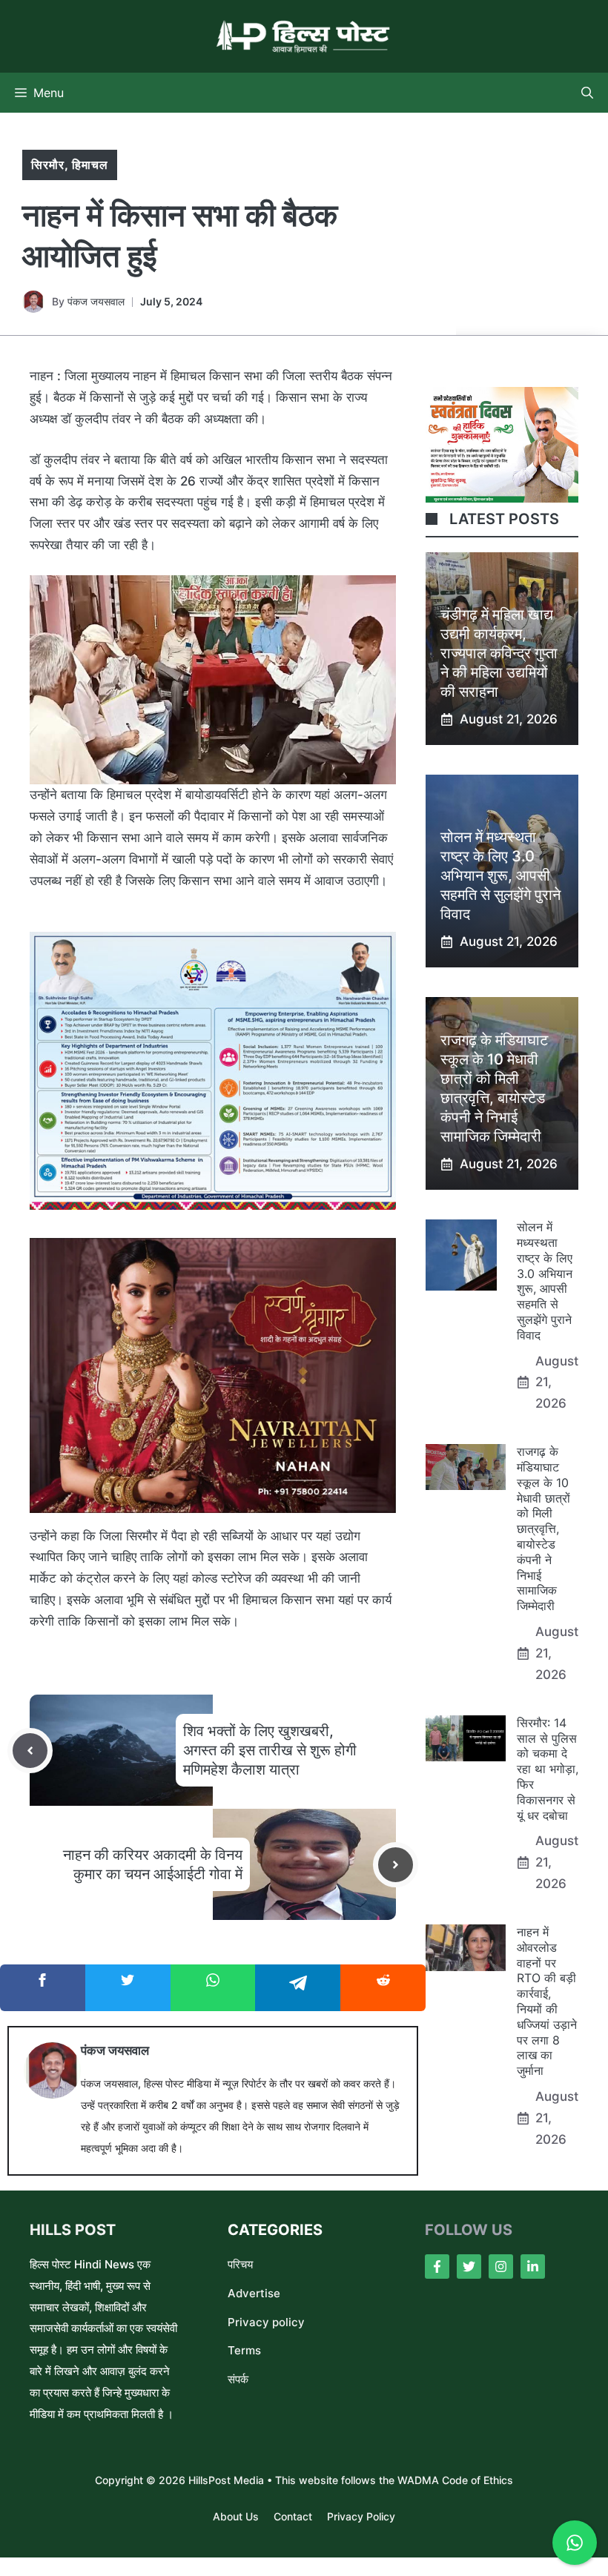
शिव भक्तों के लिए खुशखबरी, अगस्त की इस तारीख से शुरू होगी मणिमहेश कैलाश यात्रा (270, 1750)
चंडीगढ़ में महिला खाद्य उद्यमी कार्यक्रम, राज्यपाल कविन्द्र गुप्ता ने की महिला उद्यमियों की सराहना (499, 653)
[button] (587, 93)
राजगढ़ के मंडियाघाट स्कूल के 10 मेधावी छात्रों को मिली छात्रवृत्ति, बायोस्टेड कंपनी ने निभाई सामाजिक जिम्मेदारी (543, 1529)
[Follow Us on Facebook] (437, 2267)
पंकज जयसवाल (96, 301)
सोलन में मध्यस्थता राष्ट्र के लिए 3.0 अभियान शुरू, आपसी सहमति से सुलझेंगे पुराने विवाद (500, 875)
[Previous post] (30, 1751)
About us (236, 2516)
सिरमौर (48, 165)
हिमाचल (90, 165)
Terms (244, 2350)
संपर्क (238, 2379)
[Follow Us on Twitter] (469, 2267)
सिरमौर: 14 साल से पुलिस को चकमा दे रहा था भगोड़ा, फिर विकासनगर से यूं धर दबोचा (548, 1769)
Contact (293, 2516)
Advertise (254, 2293)
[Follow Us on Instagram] (501, 2267)
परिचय (240, 2264)
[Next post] (396, 1865)
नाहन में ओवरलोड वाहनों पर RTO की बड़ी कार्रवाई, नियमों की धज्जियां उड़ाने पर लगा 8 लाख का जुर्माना (547, 2001)
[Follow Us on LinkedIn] (533, 2267)
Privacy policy (266, 2322)
